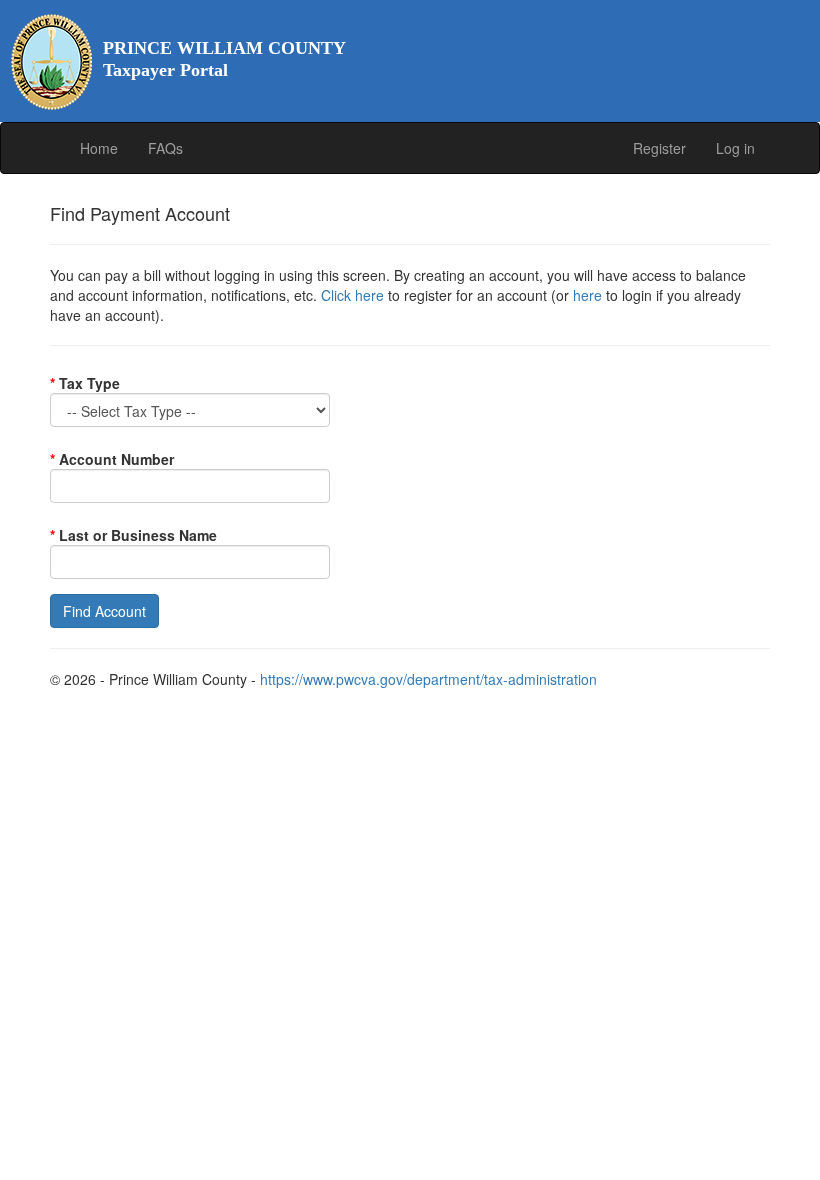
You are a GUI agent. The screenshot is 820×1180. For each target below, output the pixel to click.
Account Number (112, 459)
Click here (352, 295)
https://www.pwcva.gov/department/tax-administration (428, 679)
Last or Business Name (133, 535)
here (587, 295)
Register (659, 148)
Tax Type (85, 383)
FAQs (165, 148)
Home (99, 148)
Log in (735, 148)
